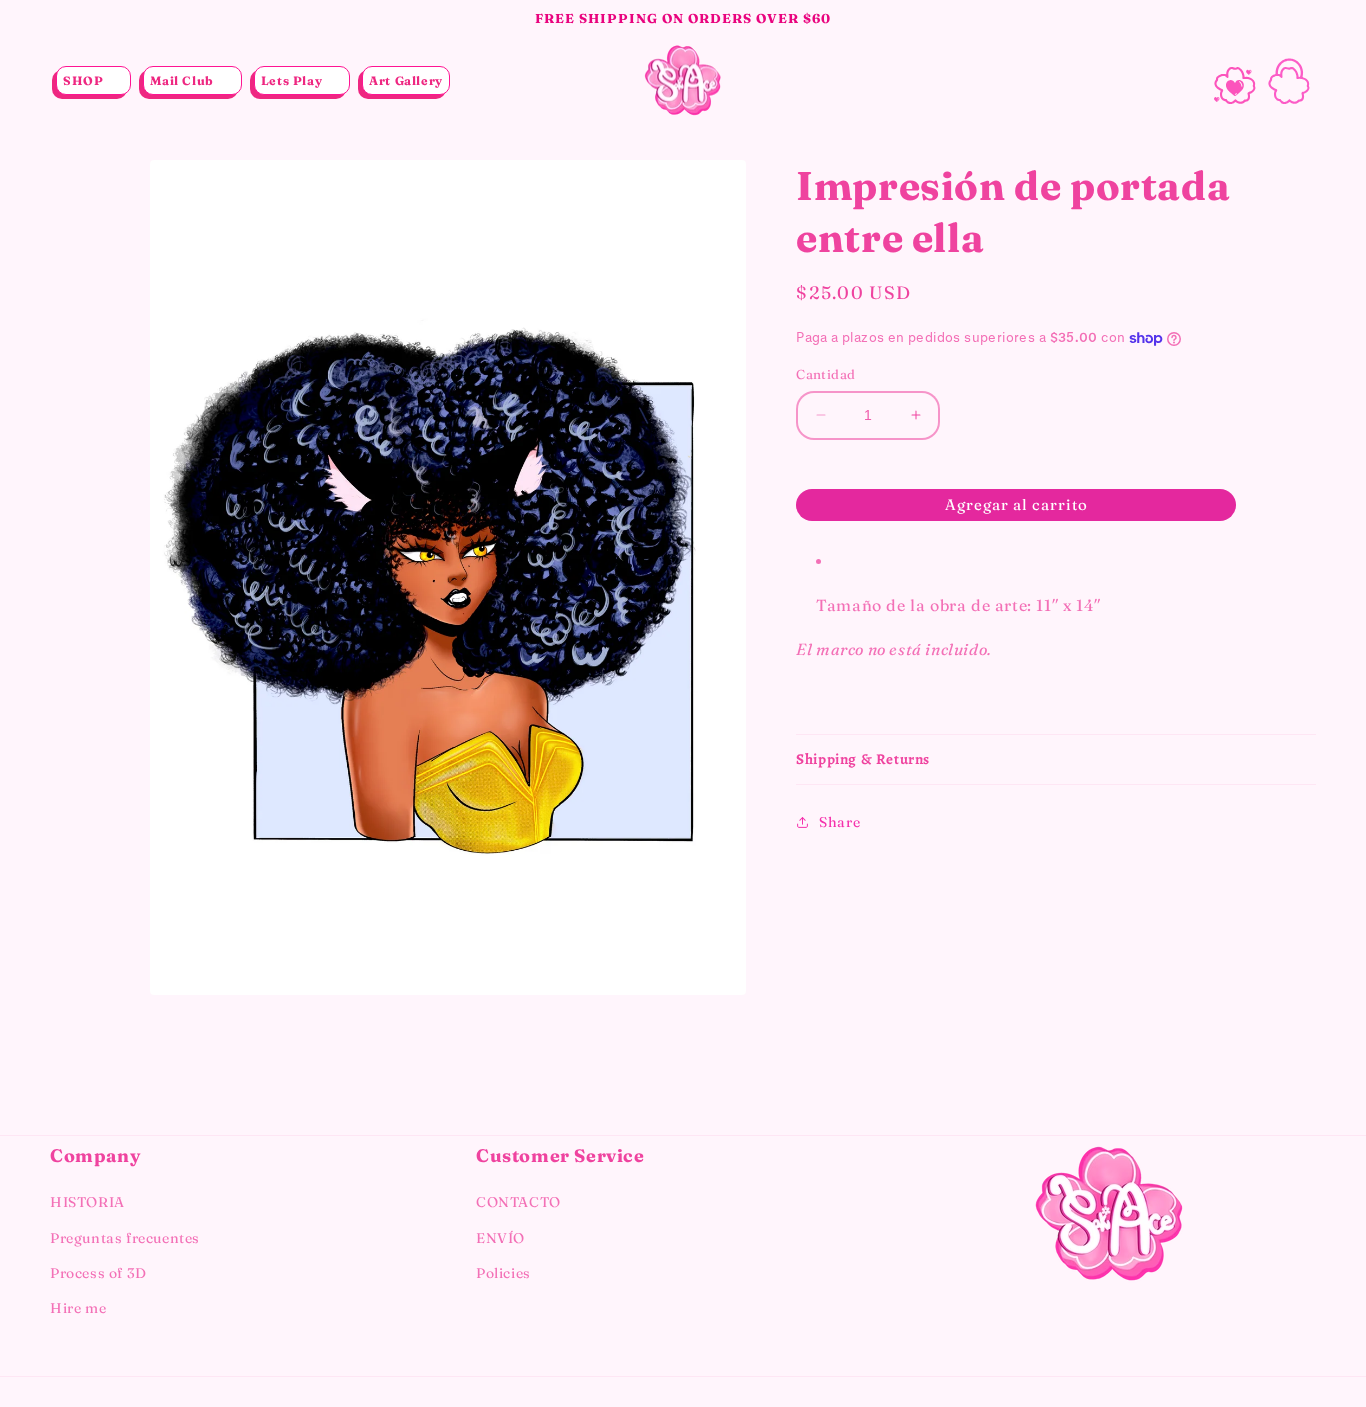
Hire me (78, 1308)
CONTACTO (518, 1202)
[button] (93, 81)
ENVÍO (500, 1238)
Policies (503, 1273)
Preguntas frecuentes (125, 1238)
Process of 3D (98, 1273)
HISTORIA (87, 1202)
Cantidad (825, 374)
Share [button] (839, 822)
